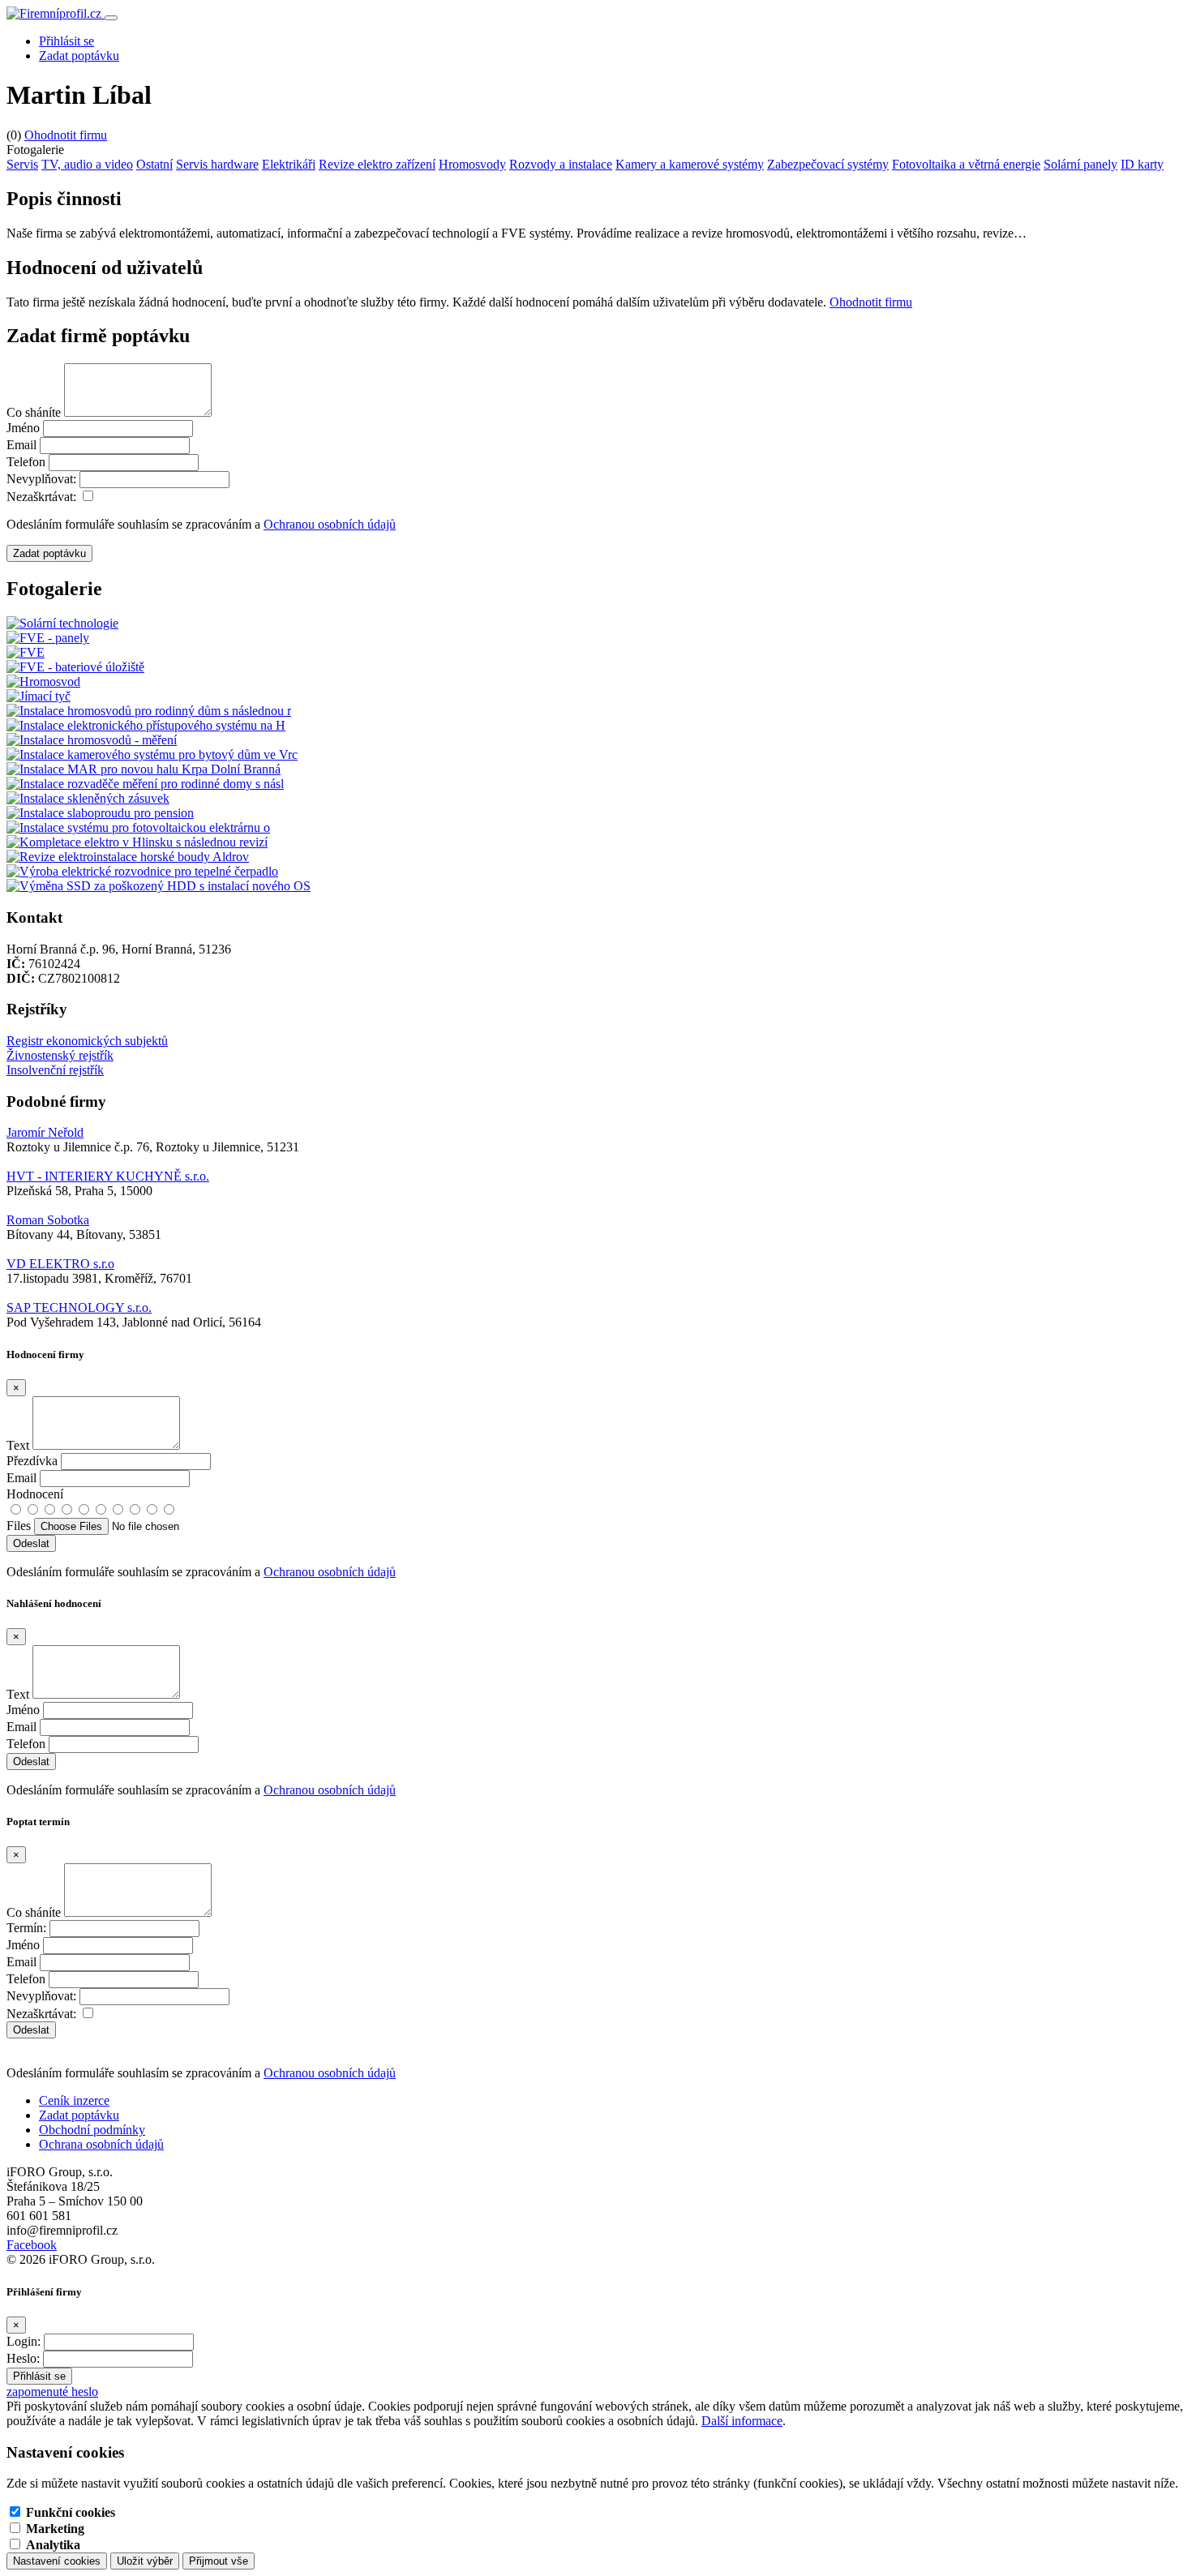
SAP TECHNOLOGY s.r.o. (79, 1307)
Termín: (26, 1928)
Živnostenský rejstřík (60, 1055)
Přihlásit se (66, 41)
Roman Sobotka (48, 1220)
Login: (24, 2341)
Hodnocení (35, 1494)
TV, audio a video (87, 164)
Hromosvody (472, 164)
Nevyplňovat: (41, 479)
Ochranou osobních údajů (330, 524)
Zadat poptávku (79, 56)
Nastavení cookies (57, 2561)
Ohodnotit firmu (66, 135)
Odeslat (31, 2030)
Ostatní (154, 164)
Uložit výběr (145, 2561)
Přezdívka (32, 1461)
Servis (22, 164)
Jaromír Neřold (45, 1132)
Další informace (742, 2421)
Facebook (32, 2245)
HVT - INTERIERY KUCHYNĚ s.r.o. (108, 1176)
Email (21, 445)
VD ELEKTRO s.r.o (60, 1264)
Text (18, 1445)
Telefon (26, 462)
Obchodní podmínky (92, 2130)
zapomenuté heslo (52, 2392)
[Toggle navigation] (111, 18)
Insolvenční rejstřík (55, 1070)
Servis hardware (217, 164)
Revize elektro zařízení (377, 164)
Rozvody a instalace (561, 164)
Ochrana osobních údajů (101, 2144)
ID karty (1142, 164)
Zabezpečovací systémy (828, 164)
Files (19, 1526)
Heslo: (23, 2358)
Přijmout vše (219, 2561)
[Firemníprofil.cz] (56, 13)
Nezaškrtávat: (41, 497)
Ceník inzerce (74, 2100)
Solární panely (1081, 164)
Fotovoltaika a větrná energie (966, 164)
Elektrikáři (289, 164)
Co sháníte (34, 412)
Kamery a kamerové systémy (690, 164)
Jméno (23, 428)
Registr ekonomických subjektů (87, 1041)
